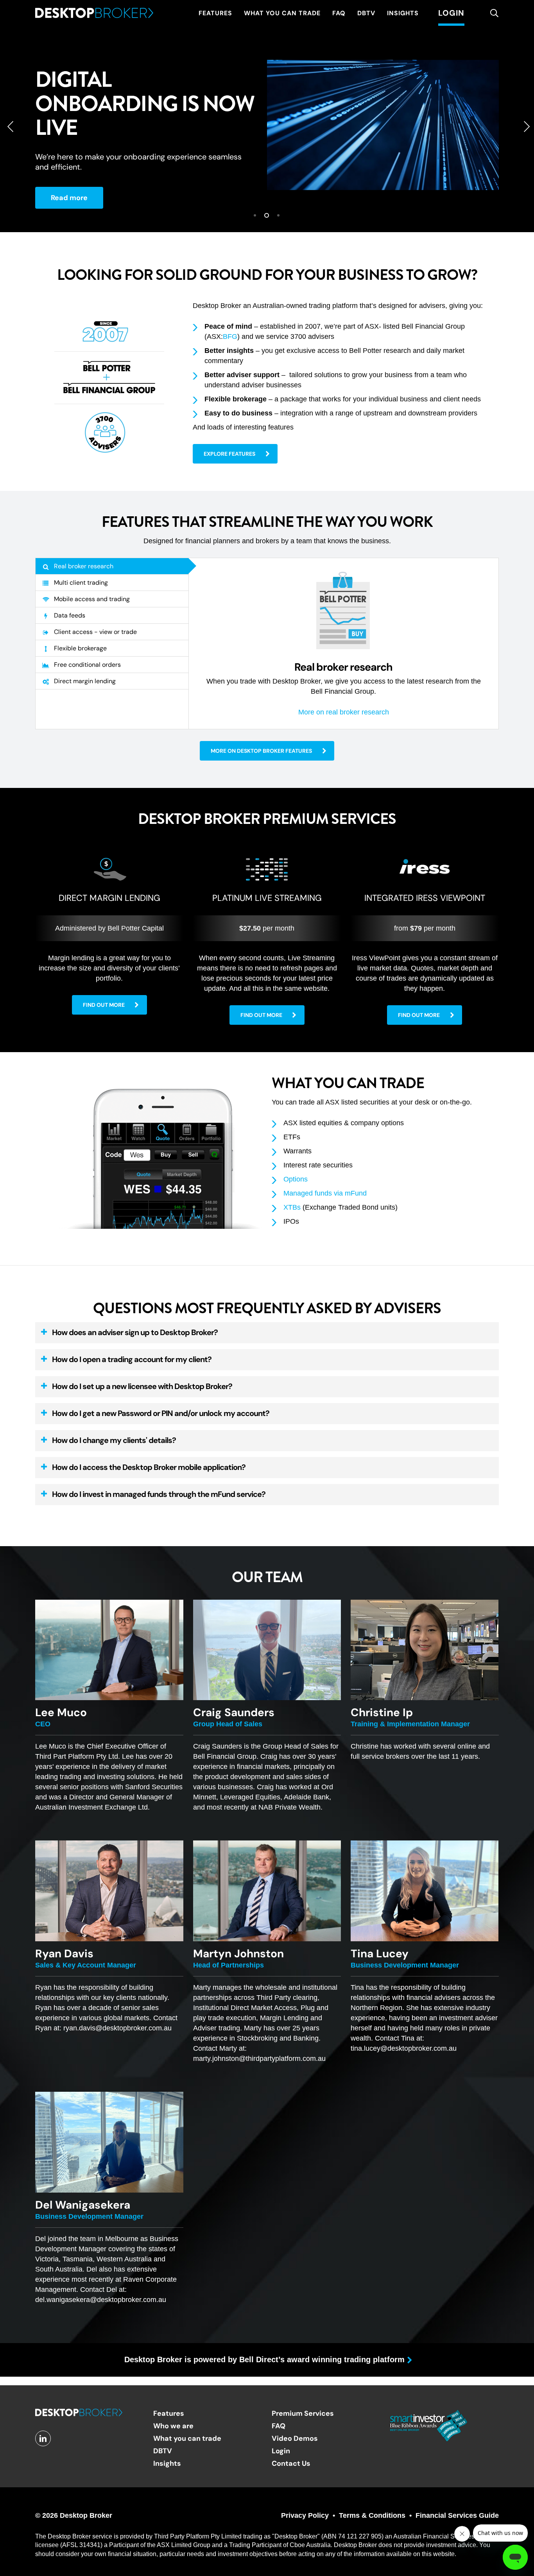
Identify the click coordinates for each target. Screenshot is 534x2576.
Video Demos (295, 2438)
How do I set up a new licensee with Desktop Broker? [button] (142, 1386)
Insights (167, 2463)
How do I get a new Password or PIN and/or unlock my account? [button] (161, 1413)
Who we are (173, 2426)
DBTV (163, 2451)
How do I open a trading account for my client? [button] (132, 1359)
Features (169, 2413)
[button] (235, 454)
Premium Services (303, 2413)
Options (296, 1179)
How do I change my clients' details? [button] (114, 1440)
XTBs (292, 1207)
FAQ (279, 2426)
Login (281, 2451)
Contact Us (291, 2463)
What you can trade (187, 2438)
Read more (69, 198)
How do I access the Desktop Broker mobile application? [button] (149, 1467)
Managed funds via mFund (325, 1193)
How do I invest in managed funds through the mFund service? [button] (159, 1494)
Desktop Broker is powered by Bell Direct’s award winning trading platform (264, 2359)
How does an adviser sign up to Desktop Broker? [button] (135, 1332)
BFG (230, 337)
